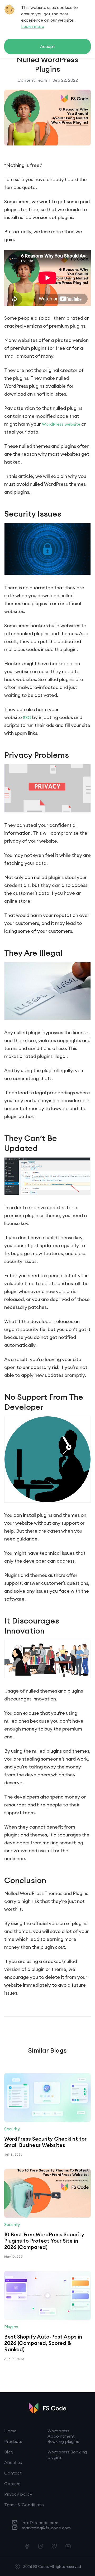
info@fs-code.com (40, 2522)
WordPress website (61, 424)
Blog (9, 2452)
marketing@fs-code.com (46, 2528)
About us (13, 2462)
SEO (27, 717)
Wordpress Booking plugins (67, 2455)
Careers (12, 2483)
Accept (47, 46)
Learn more (33, 26)
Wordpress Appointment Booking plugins (63, 2436)
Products (13, 2441)
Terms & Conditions (24, 2505)
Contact (13, 2473)
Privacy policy (18, 2494)
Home (10, 2431)
